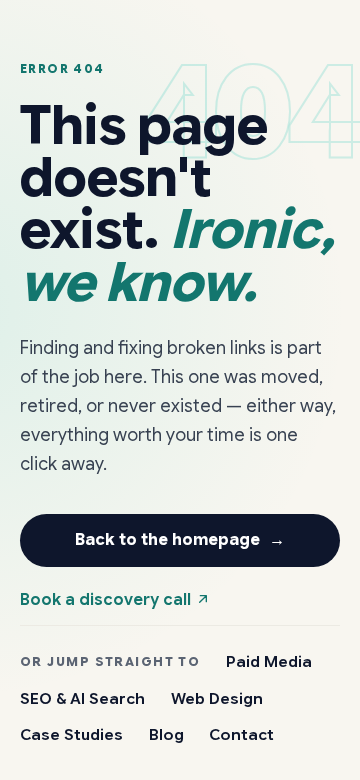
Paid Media (269, 661)
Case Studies (71, 734)
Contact (241, 734)
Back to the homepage (180, 540)
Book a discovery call (107, 600)
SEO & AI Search (82, 698)
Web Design (217, 698)
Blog (166, 734)
